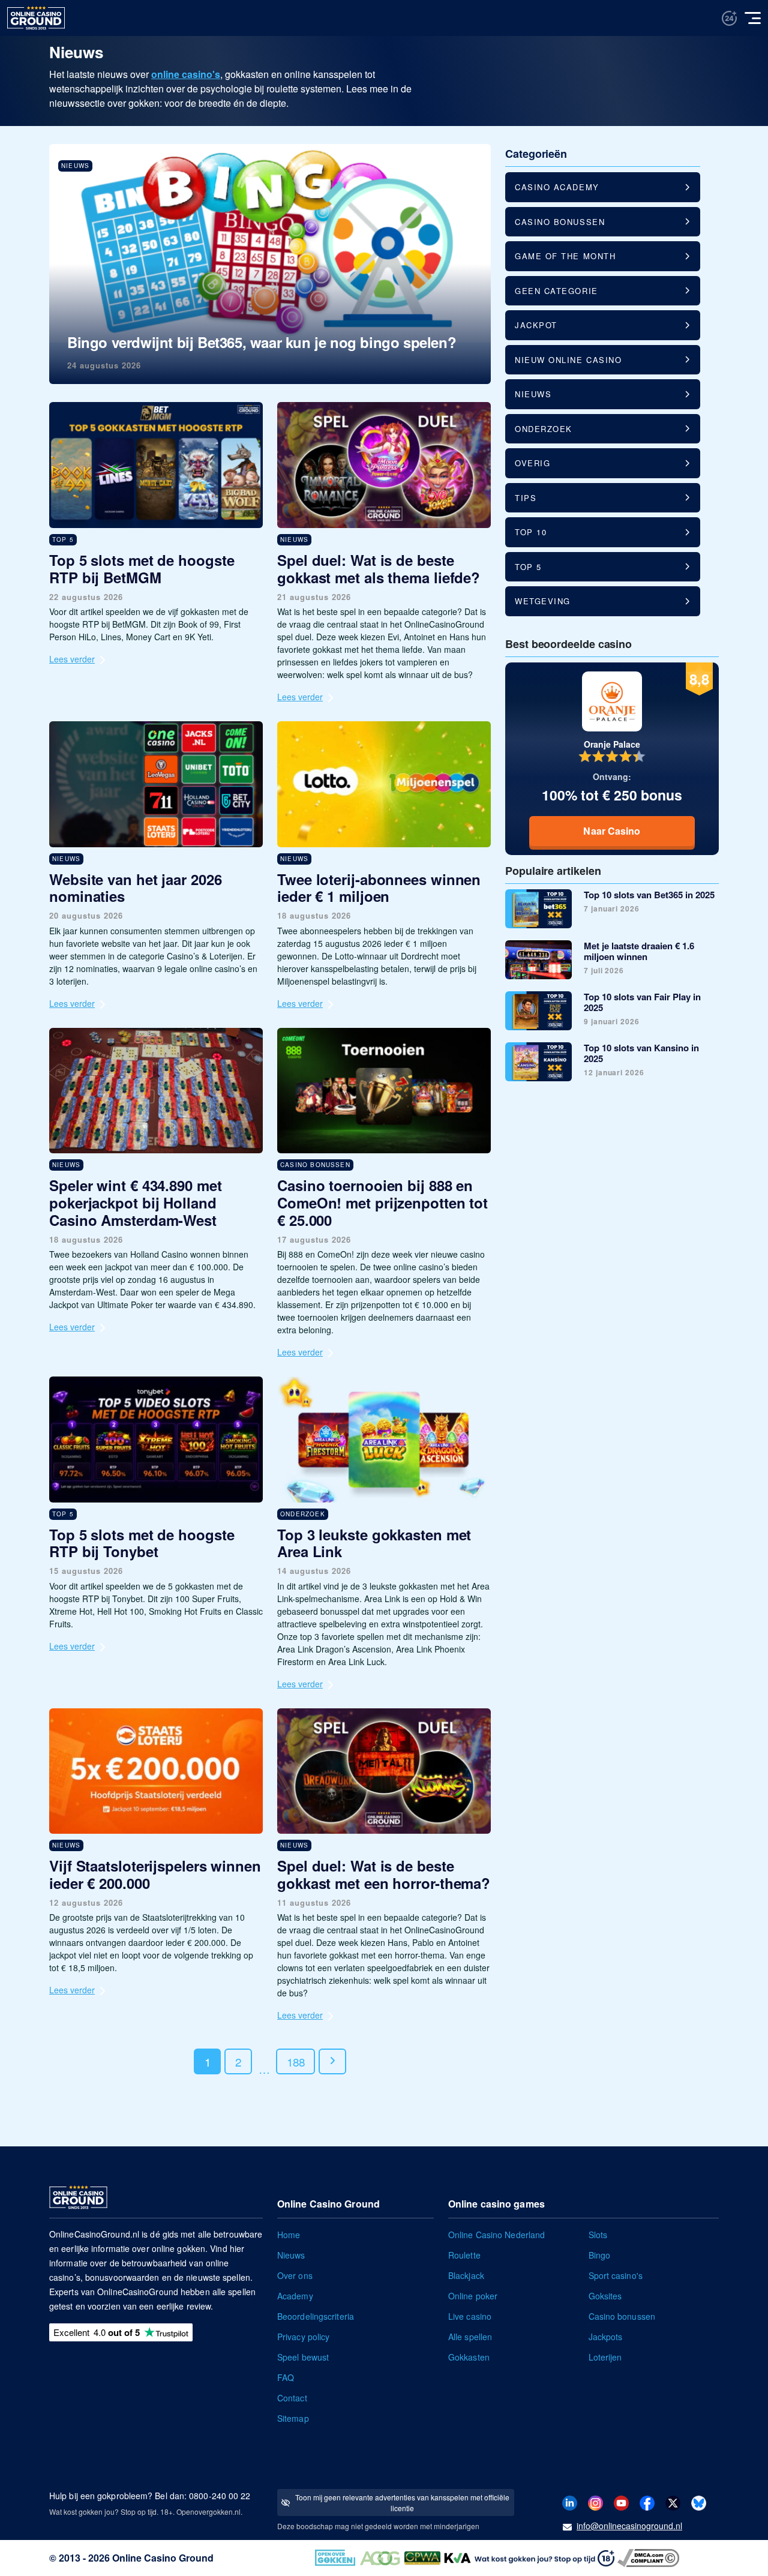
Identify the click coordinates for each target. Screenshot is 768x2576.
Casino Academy (557, 187)
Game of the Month (565, 256)
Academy (295, 2296)
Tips (526, 498)
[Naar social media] (570, 2502)
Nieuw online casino (568, 360)
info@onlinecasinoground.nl (629, 2526)
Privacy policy (303, 2337)
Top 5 (528, 567)
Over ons (295, 2275)
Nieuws (533, 394)
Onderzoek (544, 429)
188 (295, 2061)
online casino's (186, 74)
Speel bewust (303, 2357)
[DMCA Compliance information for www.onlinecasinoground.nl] (650, 2557)
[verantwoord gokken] (729, 18)
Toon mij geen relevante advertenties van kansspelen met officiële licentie (402, 2502)
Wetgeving (543, 601)
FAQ (286, 2377)
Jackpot (536, 325)
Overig (532, 463)
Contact (292, 2398)
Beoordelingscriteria (316, 2316)
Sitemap (293, 2418)
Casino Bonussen (560, 222)
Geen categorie (556, 291)
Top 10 (531, 532)
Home (289, 2235)
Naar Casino (612, 831)
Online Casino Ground (163, 2558)
